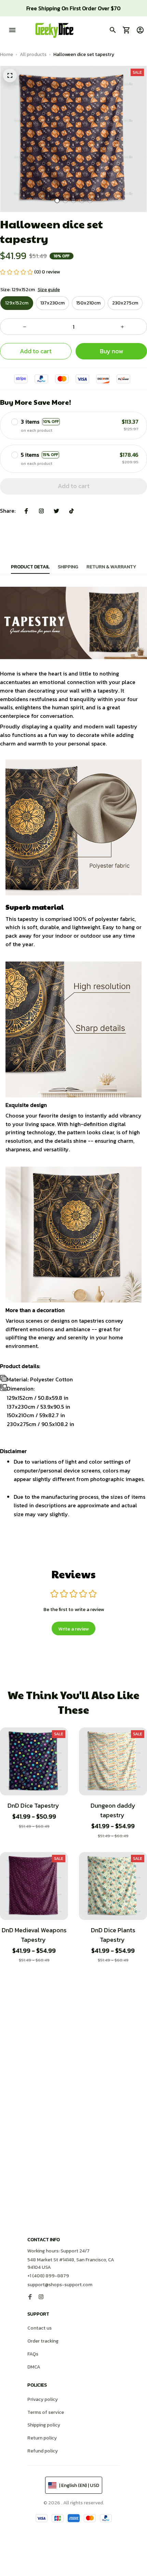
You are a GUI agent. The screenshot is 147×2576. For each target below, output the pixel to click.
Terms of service (46, 2412)
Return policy (42, 2438)
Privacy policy (43, 2399)
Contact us (39, 2328)
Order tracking (43, 2341)
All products (33, 54)
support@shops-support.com (60, 2285)
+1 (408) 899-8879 (48, 2276)
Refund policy (43, 2451)
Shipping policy (44, 2425)
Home (6, 54)
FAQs (33, 2354)
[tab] (57, 201)
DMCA (34, 2367)
